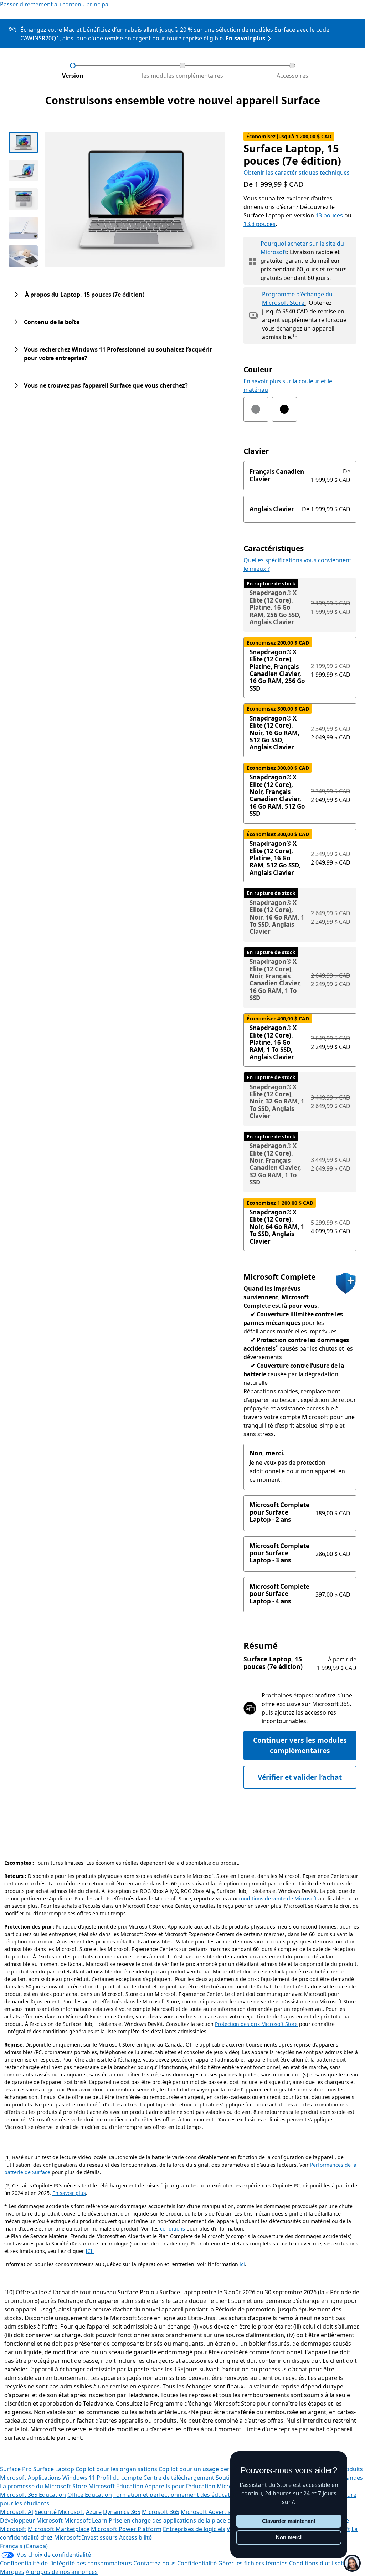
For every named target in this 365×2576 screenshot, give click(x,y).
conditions (173, 2229)
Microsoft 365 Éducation (33, 2495)
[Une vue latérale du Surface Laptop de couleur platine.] (23, 171)
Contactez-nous (155, 2563)
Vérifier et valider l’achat (300, 1777)
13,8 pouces (259, 224)
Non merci (289, 2537)
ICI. (90, 2251)
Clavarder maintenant (289, 2521)
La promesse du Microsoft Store (43, 2486)
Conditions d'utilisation (320, 2563)
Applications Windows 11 (61, 2478)
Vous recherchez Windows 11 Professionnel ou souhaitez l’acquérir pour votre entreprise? (118, 354)
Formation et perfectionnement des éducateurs (178, 2495)
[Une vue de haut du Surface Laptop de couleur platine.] (23, 199)
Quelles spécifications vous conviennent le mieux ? (297, 564)
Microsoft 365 (161, 2512)
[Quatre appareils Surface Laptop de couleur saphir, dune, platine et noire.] (23, 256)
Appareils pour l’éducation (180, 2486)
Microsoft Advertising (210, 2512)
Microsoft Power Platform (126, 2529)
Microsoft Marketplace (59, 2529)
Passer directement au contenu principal (55, 4)
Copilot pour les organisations (116, 2469)
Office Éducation (90, 2495)
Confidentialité (197, 2563)
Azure (94, 2512)
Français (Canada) (24, 2546)
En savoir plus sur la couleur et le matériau (288, 385)
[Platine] (256, 409)
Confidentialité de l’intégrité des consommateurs (66, 2563)
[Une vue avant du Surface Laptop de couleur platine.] (23, 142)
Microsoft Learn (86, 2520)
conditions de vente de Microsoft (278, 1898)
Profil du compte (119, 2478)
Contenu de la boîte (52, 322)
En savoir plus (245, 38)
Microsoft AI (17, 2512)
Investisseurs (100, 2537)
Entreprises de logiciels (194, 2529)
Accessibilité (135, 2537)
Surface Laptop (54, 2469)
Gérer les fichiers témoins (253, 2563)
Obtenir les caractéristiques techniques (297, 173)
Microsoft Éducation (116, 2486)
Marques (12, 2572)
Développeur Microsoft (31, 2520)
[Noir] (284, 409)
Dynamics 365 (122, 2512)
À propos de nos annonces (62, 2572)
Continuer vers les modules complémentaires (300, 1745)
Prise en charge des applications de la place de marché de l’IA (191, 2520)
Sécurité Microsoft (60, 2512)
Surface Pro (16, 2469)
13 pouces (329, 215)
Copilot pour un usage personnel (203, 2469)
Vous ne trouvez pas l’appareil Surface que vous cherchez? (106, 385)
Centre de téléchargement (179, 2478)
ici (242, 2264)
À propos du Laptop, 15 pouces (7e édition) (84, 295)
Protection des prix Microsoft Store (256, 2024)
